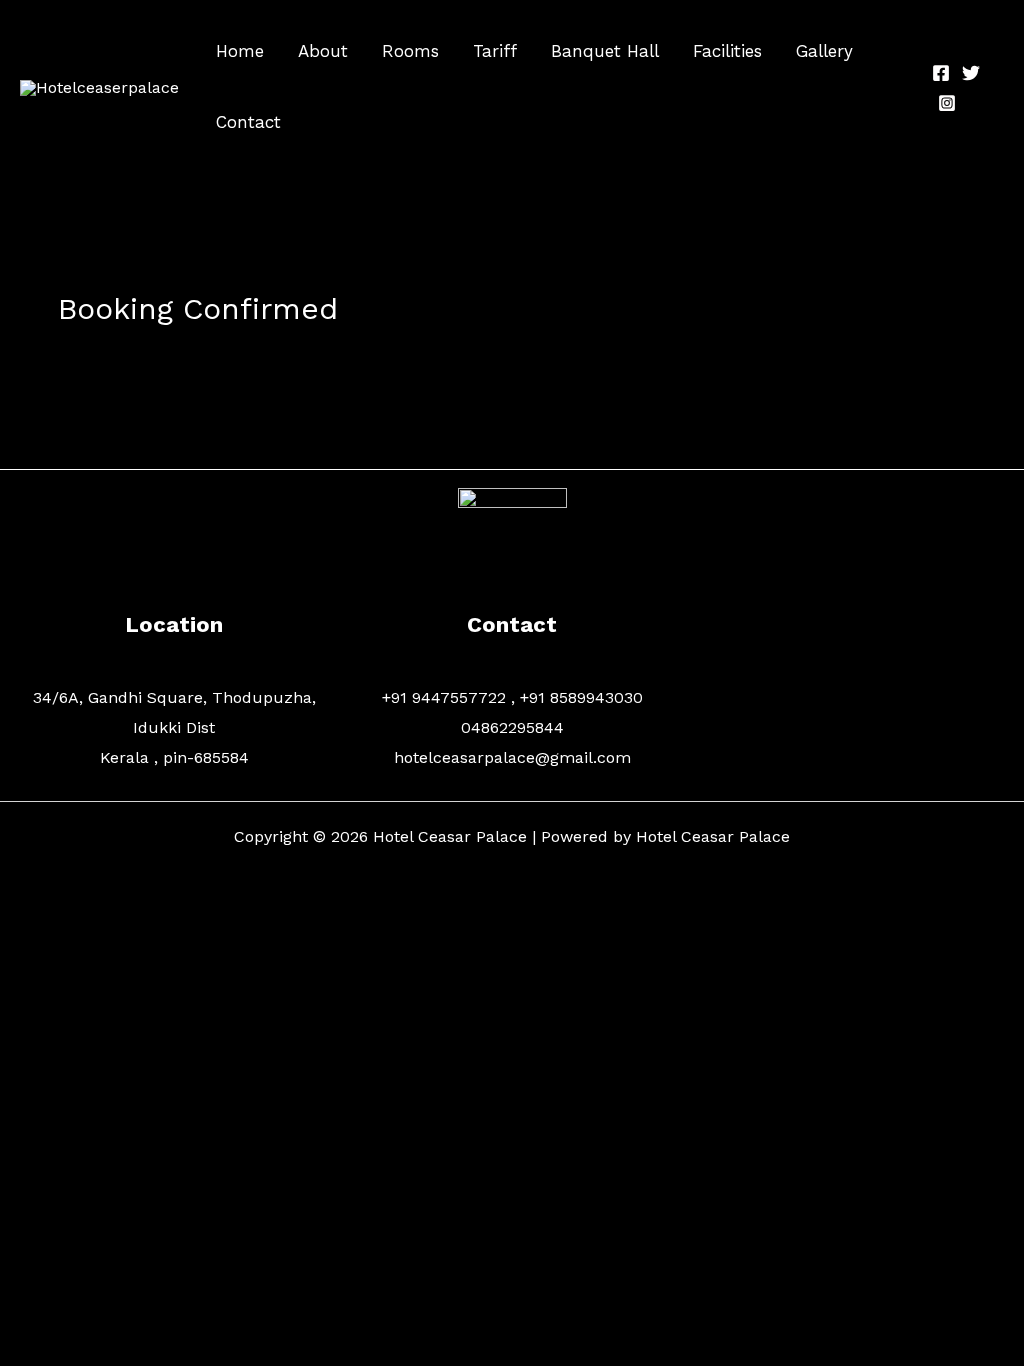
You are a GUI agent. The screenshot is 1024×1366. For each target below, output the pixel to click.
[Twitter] (971, 73)
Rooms (410, 51)
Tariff (495, 51)
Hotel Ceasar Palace (713, 836)
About (323, 51)
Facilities (727, 51)
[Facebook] (941, 73)
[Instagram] (947, 103)
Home (240, 51)
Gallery (824, 51)
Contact (248, 122)
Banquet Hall (605, 51)
